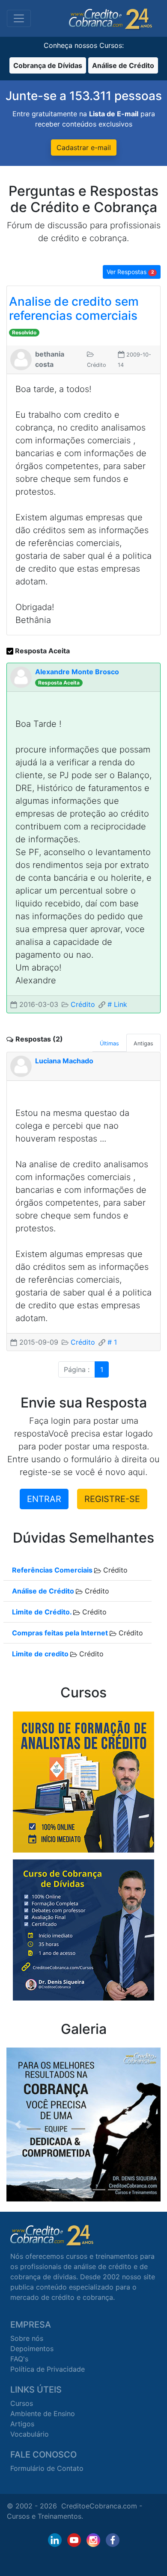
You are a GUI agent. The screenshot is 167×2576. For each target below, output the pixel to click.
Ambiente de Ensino (43, 2414)
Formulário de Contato (47, 2468)
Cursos (22, 2403)
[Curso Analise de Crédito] (83, 1781)
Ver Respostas (130, 272)
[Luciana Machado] (21, 1065)
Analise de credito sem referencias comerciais (74, 309)
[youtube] (74, 2540)
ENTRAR (44, 1499)
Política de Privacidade (48, 2369)
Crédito (83, 1004)
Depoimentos (32, 2349)
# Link (117, 1004)
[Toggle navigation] (19, 18)
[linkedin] (55, 2540)
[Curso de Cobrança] (83, 1929)
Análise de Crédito (123, 65)
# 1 (112, 1342)
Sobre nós (27, 2338)
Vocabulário (30, 2434)
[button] (18, 2125)
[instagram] (93, 2540)
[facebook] (113, 2540)
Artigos (22, 2424)
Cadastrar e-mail (84, 148)
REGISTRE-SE (112, 1499)
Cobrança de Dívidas (48, 65)
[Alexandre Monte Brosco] (21, 676)
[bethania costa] (21, 359)
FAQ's (19, 2359)
